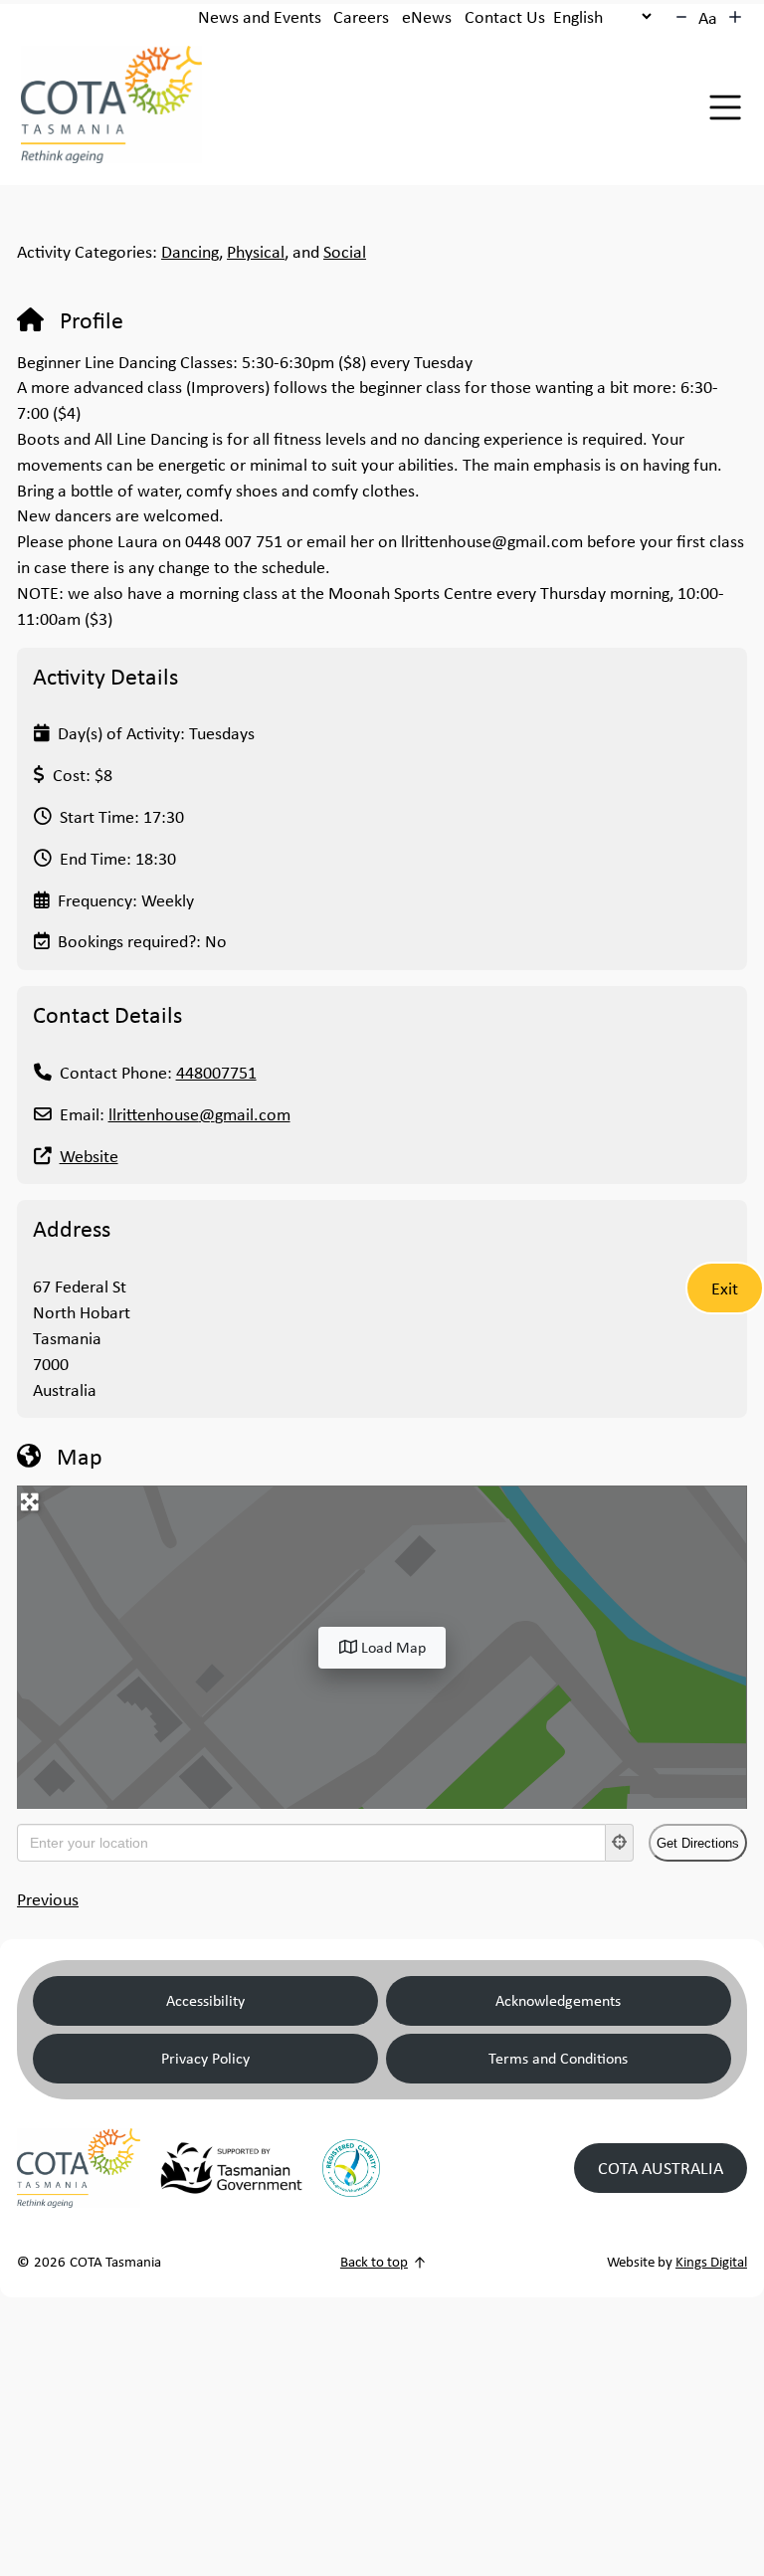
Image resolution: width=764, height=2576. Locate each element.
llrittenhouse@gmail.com (199, 1114)
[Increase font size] (735, 17)
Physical (256, 251)
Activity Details (105, 676)
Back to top (374, 2262)
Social (345, 251)
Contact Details (107, 1014)
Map (80, 1456)
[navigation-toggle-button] (725, 107)
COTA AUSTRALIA (661, 2168)
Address (72, 1228)
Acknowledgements (558, 2000)
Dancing (190, 251)
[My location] (620, 1843)
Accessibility (205, 2000)
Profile (92, 319)
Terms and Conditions (558, 2058)
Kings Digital (711, 2262)
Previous (48, 1899)
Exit (725, 1288)
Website (89, 1156)
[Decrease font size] (681, 17)
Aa (708, 17)
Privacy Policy (205, 2058)
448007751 (216, 1072)
